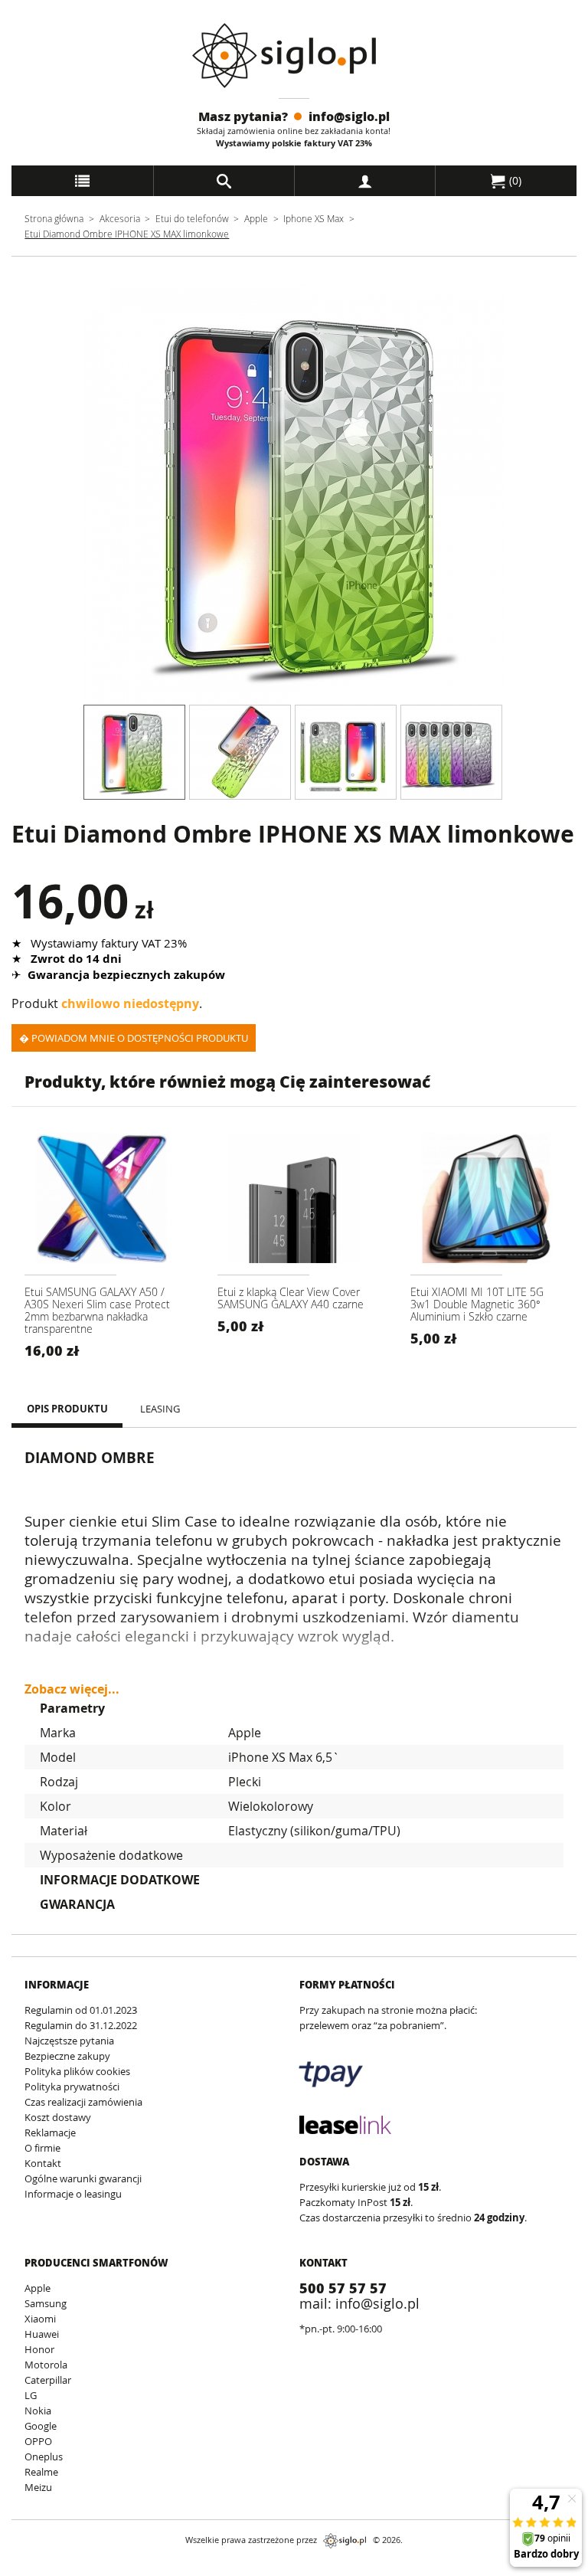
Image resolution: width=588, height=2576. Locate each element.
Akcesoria (120, 218)
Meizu (38, 2487)
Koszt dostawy (58, 2117)
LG (31, 2395)
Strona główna (54, 218)
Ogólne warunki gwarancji (83, 2178)
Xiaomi (40, 2319)
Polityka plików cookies (77, 2071)
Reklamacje (50, 2132)
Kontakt (43, 2163)
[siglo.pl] (294, 56)
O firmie (42, 2148)
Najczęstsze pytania (69, 2041)
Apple (256, 218)
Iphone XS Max (314, 218)
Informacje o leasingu (73, 2194)
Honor (39, 2349)
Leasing (160, 1409)
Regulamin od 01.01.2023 (81, 2010)
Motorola (46, 2365)
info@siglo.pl (349, 116)
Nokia (38, 2411)
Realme (41, 2472)
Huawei (42, 2334)
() (514, 180)
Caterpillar (48, 2380)
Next (516, 494)
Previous (72, 494)
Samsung (46, 2303)
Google (41, 2426)
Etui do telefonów (192, 218)
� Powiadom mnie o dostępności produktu (134, 1038)
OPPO (38, 2441)
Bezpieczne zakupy (67, 2056)
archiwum (37, 2569)
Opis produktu (67, 1409)
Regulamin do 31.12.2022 (81, 2025)
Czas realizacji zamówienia (83, 2102)
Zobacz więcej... (72, 1682)
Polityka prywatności (72, 2087)
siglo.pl (345, 2541)
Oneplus (44, 2457)
